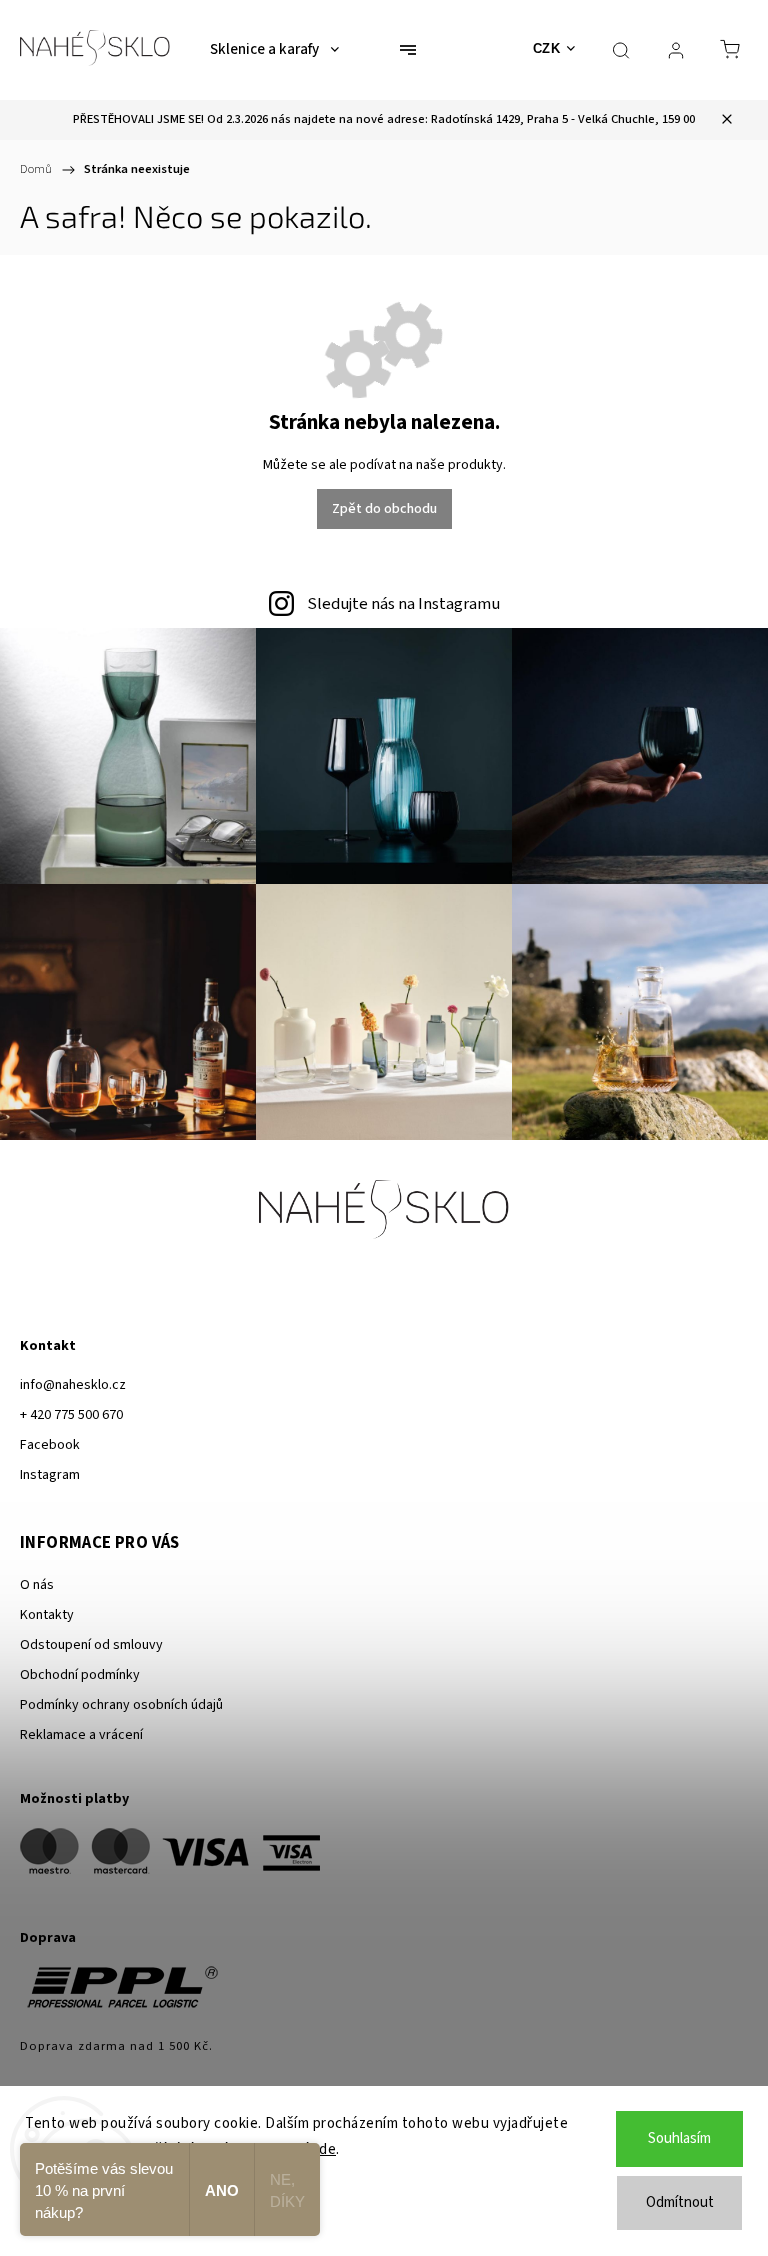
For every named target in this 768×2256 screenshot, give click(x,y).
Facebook (50, 1445)
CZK (547, 48)
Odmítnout (680, 2202)
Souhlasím (679, 2138)
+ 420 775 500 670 (71, 1415)
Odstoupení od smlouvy (91, 1645)
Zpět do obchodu (384, 509)
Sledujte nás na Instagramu (403, 604)
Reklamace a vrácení (81, 1735)
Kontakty (47, 1615)
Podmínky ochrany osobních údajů (121, 1705)
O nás (37, 1585)
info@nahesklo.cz (73, 1385)
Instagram (50, 1475)
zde (324, 2149)
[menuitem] (274, 50)
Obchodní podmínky (80, 1675)
